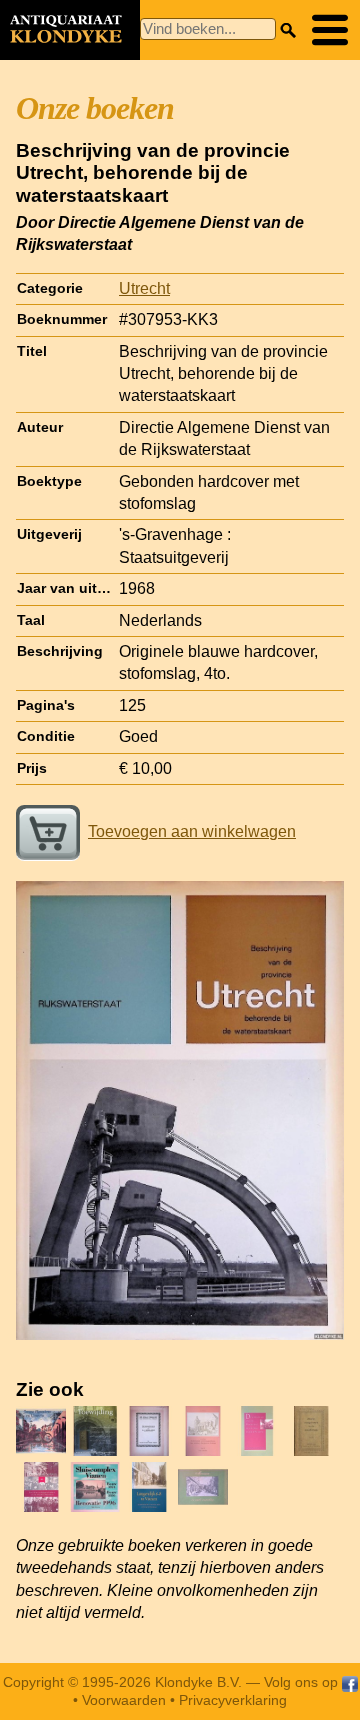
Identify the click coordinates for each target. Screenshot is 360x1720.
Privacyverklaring (233, 1700)
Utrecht (144, 288)
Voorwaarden (124, 1700)
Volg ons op (303, 1682)
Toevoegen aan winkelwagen (192, 831)
